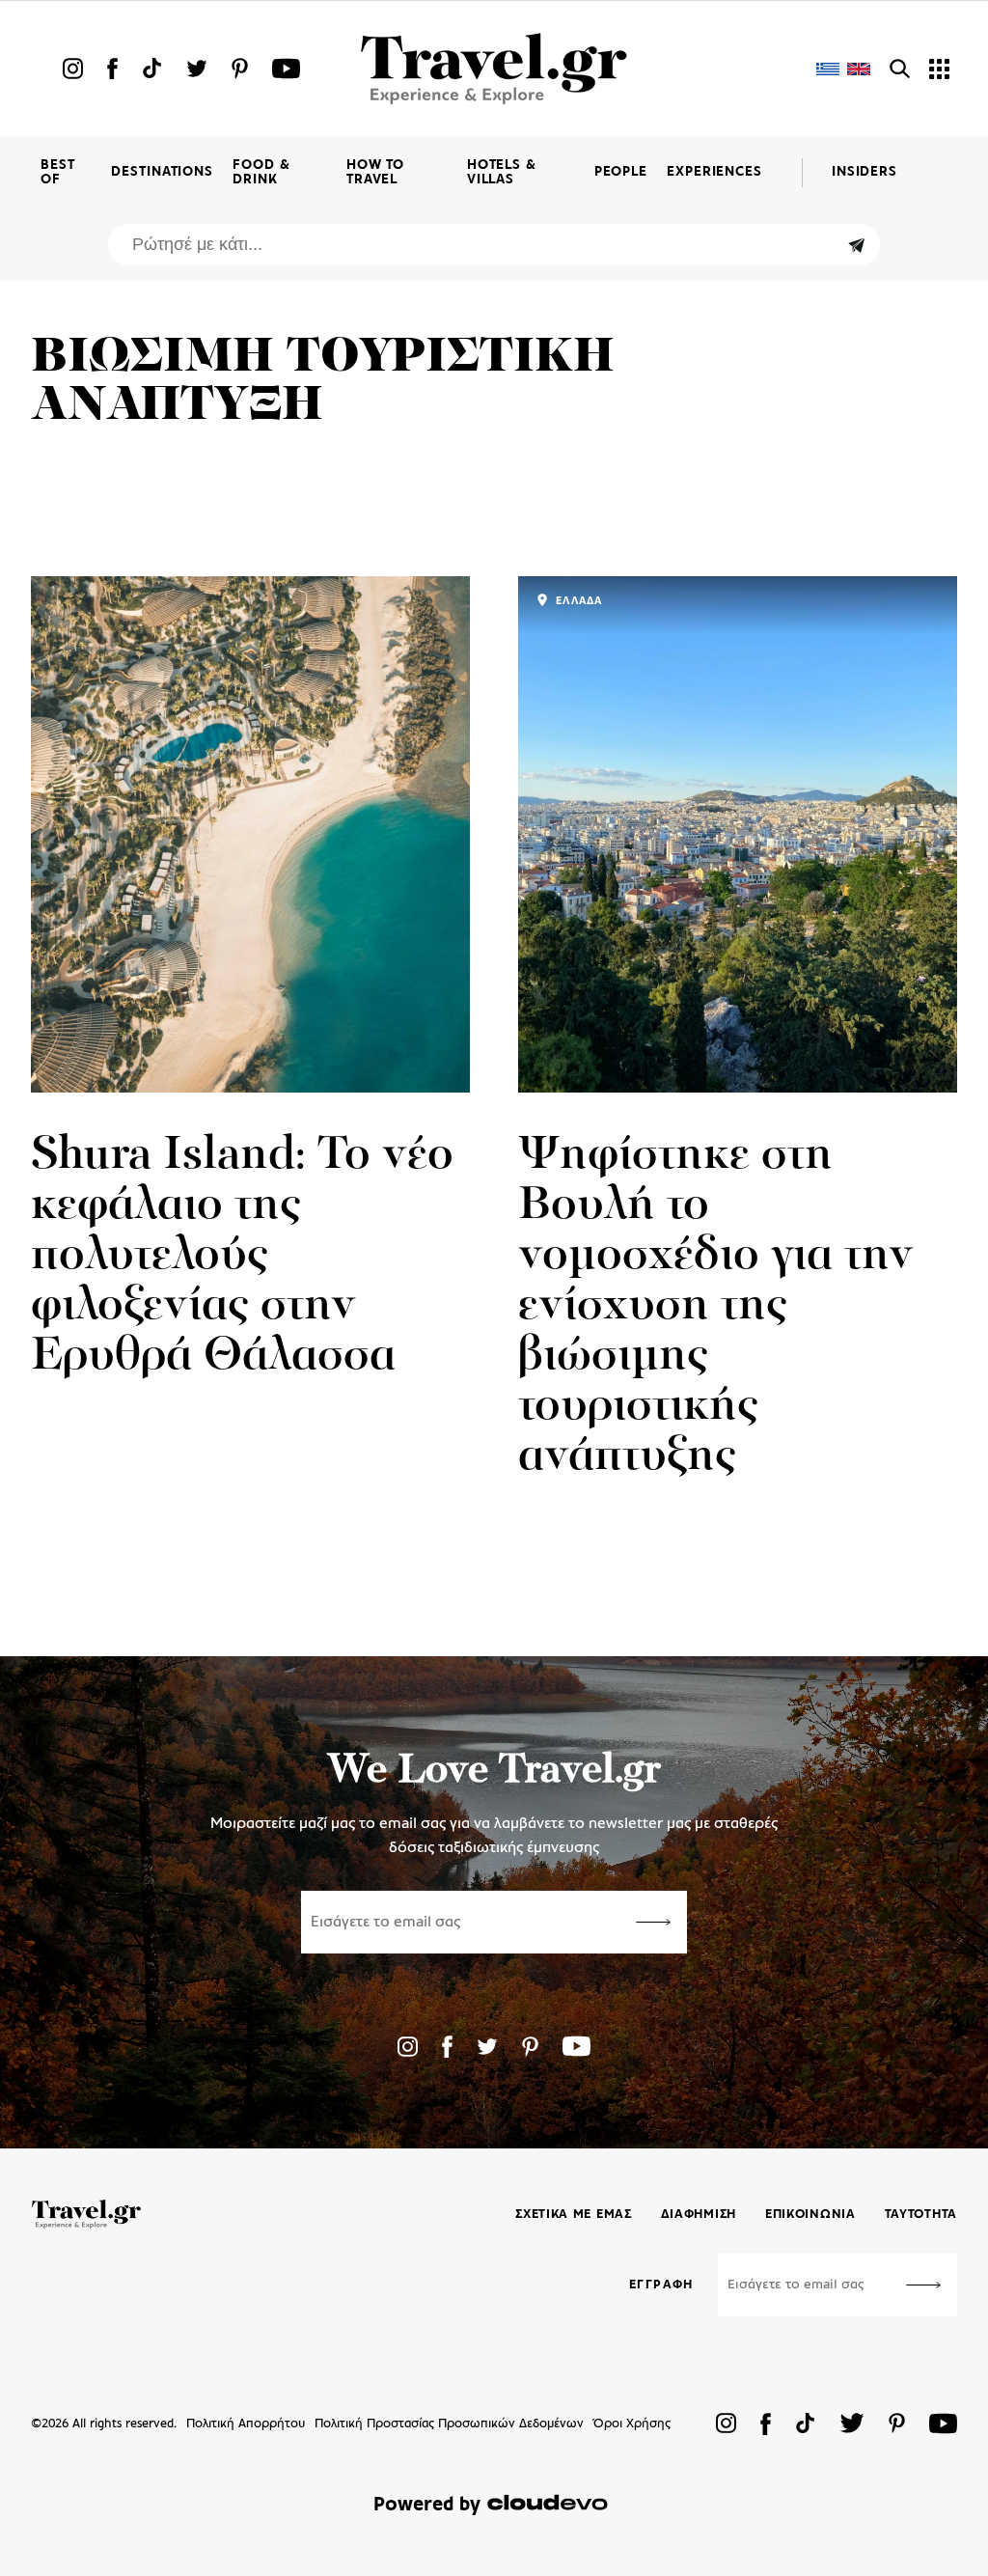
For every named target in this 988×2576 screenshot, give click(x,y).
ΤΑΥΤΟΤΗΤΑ (921, 2215)
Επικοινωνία (810, 2215)
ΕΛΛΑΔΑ (577, 601)
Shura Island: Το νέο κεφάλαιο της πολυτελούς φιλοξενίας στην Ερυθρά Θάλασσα (242, 1257)
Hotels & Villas (502, 173)
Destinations (162, 172)
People (621, 172)
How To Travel (375, 173)
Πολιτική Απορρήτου (246, 2424)
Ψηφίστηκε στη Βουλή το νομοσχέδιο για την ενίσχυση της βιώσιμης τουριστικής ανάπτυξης (716, 1307)
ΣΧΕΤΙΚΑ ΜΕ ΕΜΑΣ (574, 2215)
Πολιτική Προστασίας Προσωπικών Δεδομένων (449, 2424)
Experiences (714, 172)
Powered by (427, 2505)
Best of (58, 173)
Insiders (864, 172)
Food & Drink (261, 173)
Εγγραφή (661, 2285)
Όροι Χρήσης (632, 2424)
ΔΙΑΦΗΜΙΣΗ (699, 2215)
